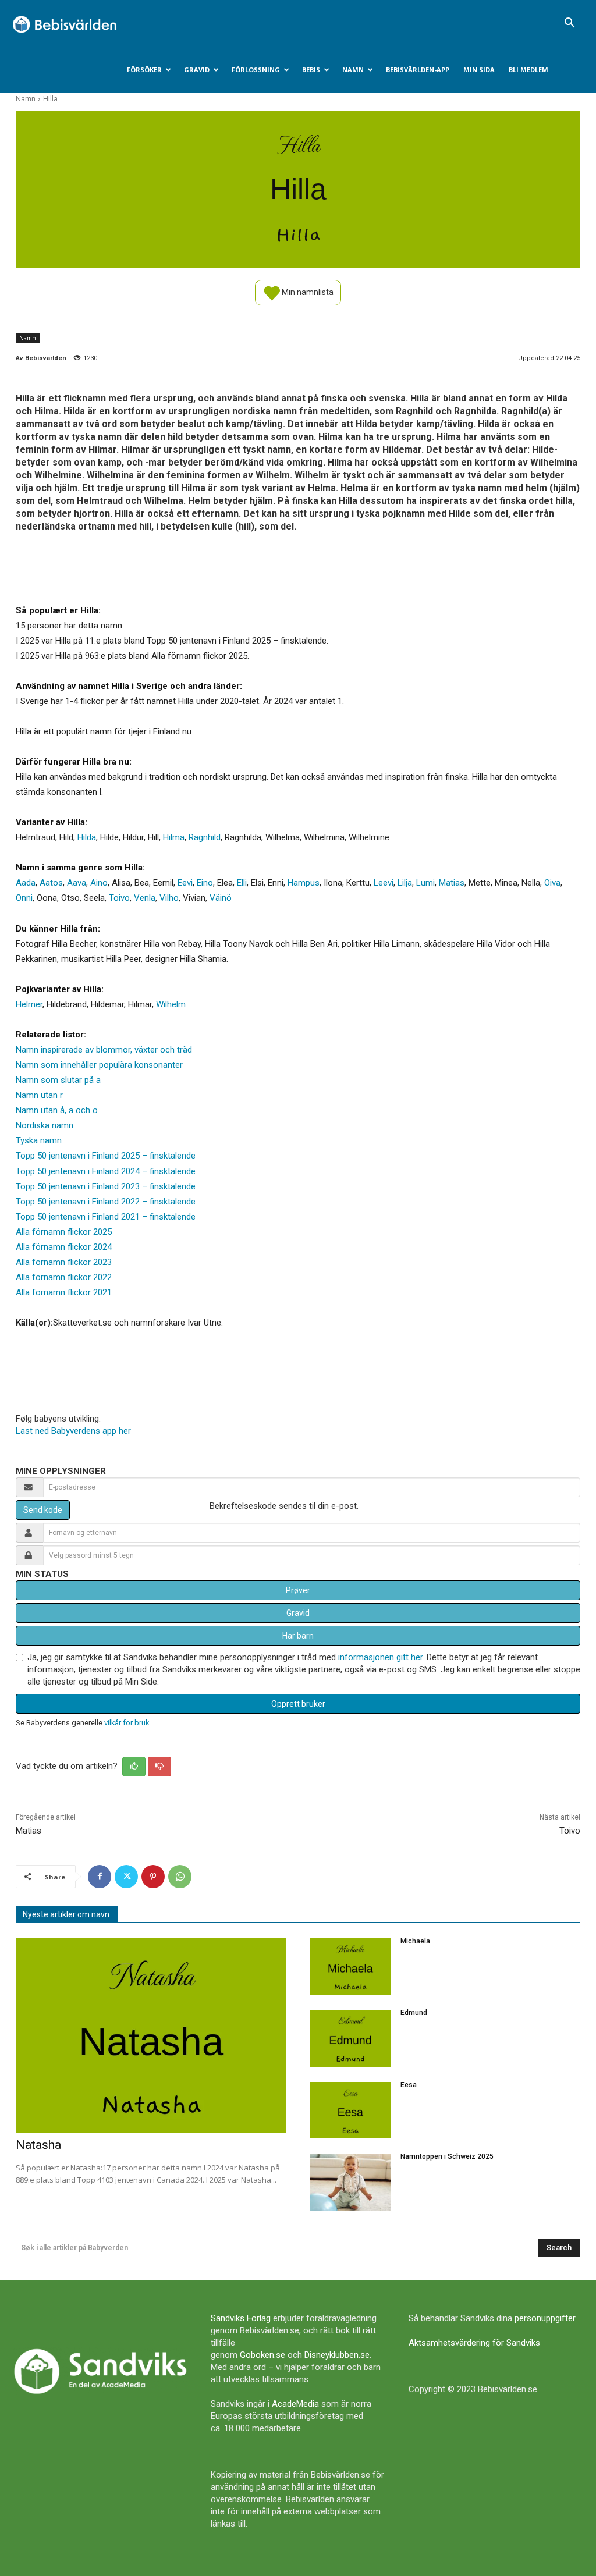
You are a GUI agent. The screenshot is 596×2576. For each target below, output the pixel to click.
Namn (353, 70)
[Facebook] (100, 1877)
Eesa (409, 2085)
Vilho (169, 898)
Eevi (185, 883)
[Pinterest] (153, 1877)
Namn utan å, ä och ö (57, 1110)
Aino (99, 883)
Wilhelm (171, 1004)
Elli (242, 883)
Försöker (144, 70)
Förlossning (256, 70)
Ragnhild (205, 837)
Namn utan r (39, 1095)
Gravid (197, 70)
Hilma (174, 837)
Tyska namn (39, 1140)
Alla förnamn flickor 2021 (64, 1292)
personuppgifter (545, 2318)
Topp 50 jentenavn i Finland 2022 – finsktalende (106, 1202)
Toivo (119, 898)
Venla (145, 898)
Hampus (304, 883)
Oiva (552, 883)
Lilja (405, 883)
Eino (205, 883)
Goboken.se (262, 2355)
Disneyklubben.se (337, 2355)
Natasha (38, 2145)
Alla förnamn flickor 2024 (64, 1247)
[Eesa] (350, 2110)
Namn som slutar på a (58, 1080)
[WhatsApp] (180, 1877)
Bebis (311, 70)
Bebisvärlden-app (418, 70)
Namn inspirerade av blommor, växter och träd (104, 1050)
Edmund (414, 2013)
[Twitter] (126, 1877)
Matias (452, 883)
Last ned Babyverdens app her (73, 1431)
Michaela (415, 1941)
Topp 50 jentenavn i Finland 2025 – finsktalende (106, 1156)
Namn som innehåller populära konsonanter (99, 1065)
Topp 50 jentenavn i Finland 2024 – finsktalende (106, 1171)
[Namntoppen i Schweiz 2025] (350, 2182)
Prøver (298, 1590)
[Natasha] (151, 2036)
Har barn (298, 1636)
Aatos (51, 883)
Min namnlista (307, 292)
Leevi (384, 883)
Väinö (221, 898)
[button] (569, 24)
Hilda (87, 837)
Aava (77, 883)
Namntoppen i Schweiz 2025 (447, 2156)
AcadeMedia (295, 2404)
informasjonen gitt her (380, 1657)
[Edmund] (350, 2038)
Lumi (425, 883)
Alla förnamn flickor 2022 (64, 1277)
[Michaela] (350, 1967)
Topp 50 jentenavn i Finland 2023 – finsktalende (106, 1186)
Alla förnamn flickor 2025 (64, 1232)
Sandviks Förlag (241, 2318)
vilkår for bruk (127, 1723)
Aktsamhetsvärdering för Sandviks (474, 2343)
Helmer (29, 1004)
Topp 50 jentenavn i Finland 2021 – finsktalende (106, 1217)
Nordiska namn (45, 1125)
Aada (26, 883)
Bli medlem (528, 70)
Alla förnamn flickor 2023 (64, 1262)
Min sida (479, 70)
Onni (24, 898)
